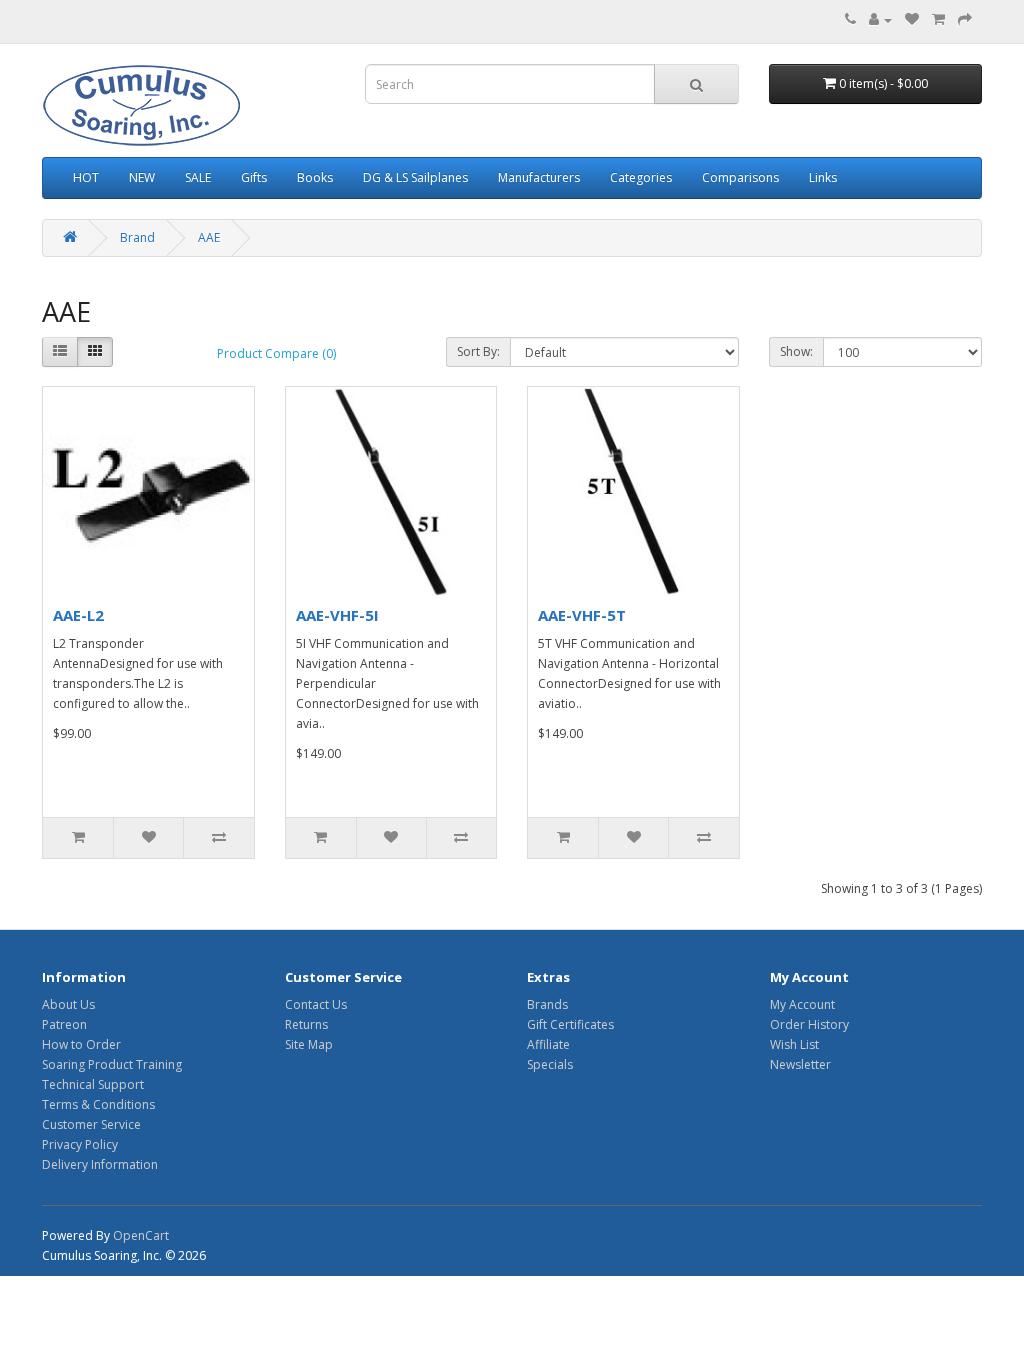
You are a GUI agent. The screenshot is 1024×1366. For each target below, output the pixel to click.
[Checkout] (965, 19)
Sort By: (478, 351)
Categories (641, 177)
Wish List (794, 1044)
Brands (547, 1004)
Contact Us (316, 1004)
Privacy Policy (80, 1144)
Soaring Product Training (112, 1064)
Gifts (254, 177)
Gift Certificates (570, 1024)
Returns (306, 1024)
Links (823, 177)
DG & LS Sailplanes (415, 177)
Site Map (309, 1044)
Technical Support (93, 1084)
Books (315, 177)
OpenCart (141, 1235)
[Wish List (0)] (912, 19)
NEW (142, 177)
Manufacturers (539, 177)
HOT (86, 177)
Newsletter (800, 1064)
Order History (809, 1024)
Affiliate (548, 1044)
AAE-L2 (78, 615)
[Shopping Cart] (938, 19)
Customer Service (91, 1124)
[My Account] (880, 19)
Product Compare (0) (276, 353)
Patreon (64, 1024)
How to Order (81, 1044)
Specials (550, 1064)
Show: (796, 351)
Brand (137, 237)
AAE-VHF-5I (337, 615)
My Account (802, 1004)
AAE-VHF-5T (582, 615)
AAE (209, 237)
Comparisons (740, 177)
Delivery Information (100, 1164)
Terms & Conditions (98, 1104)
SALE (198, 177)
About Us (68, 1004)
